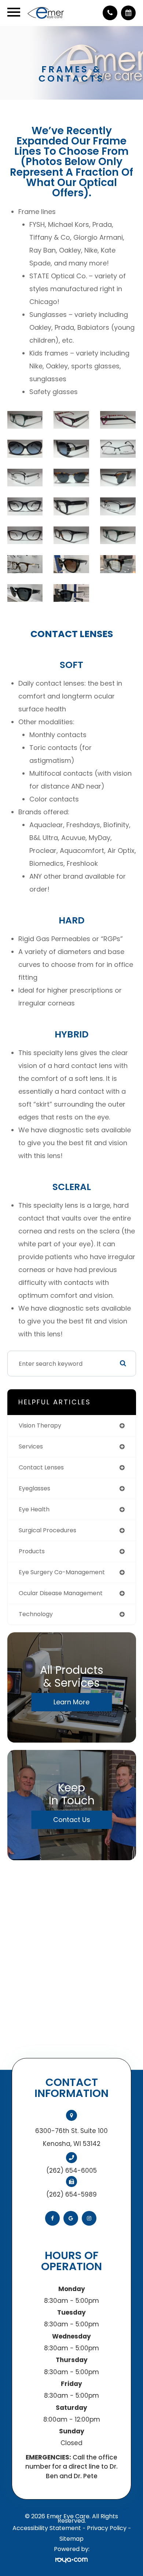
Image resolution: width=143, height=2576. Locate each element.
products (32, 1551)
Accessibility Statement (47, 2528)
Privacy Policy (107, 2528)
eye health (34, 1509)
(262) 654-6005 (71, 2171)
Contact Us (72, 1820)
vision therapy (40, 1425)
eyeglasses (34, 1488)
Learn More (71, 1702)
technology (36, 1614)
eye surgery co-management (62, 1572)
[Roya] (71, 2560)
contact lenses (41, 1467)
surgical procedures (47, 1530)
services (31, 1446)
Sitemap (71, 2539)
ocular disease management (61, 1593)
